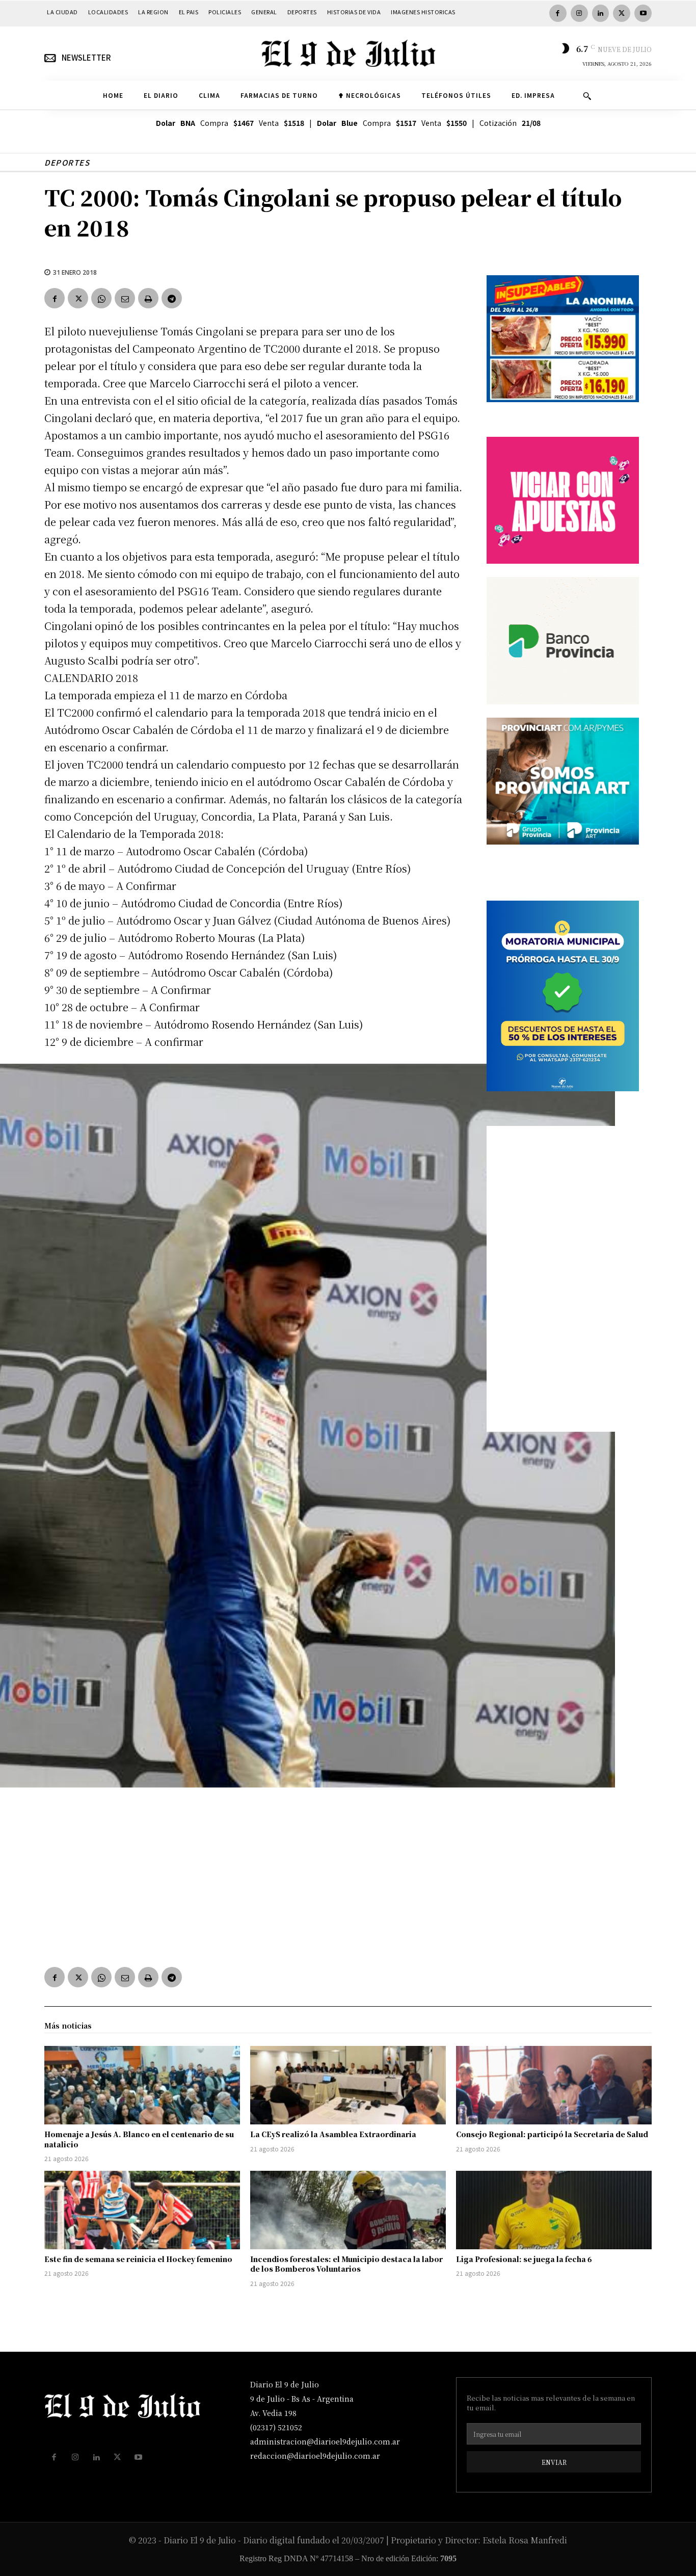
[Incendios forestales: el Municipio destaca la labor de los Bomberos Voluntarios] (348, 2210)
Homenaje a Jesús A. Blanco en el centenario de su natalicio (139, 2139)
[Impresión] (148, 298)
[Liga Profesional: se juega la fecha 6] (554, 2210)
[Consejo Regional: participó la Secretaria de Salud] (554, 2085)
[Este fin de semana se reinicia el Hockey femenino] (142, 2210)
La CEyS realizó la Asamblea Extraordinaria (333, 2134)
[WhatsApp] (101, 298)
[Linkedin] (601, 13)
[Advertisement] (253, 1877)
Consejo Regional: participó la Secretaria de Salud (552, 2134)
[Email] (125, 298)
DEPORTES (67, 162)
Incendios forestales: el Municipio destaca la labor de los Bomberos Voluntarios (346, 2264)
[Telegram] (172, 298)
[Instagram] (579, 13)
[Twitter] (622, 13)
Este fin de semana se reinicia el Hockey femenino (138, 2259)
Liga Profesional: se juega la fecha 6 (524, 2259)
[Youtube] (643, 13)
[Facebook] (558, 13)
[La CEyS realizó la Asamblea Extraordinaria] (348, 2085)
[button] (587, 96)
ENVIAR (554, 2462)
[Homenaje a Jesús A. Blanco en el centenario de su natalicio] (142, 2085)
